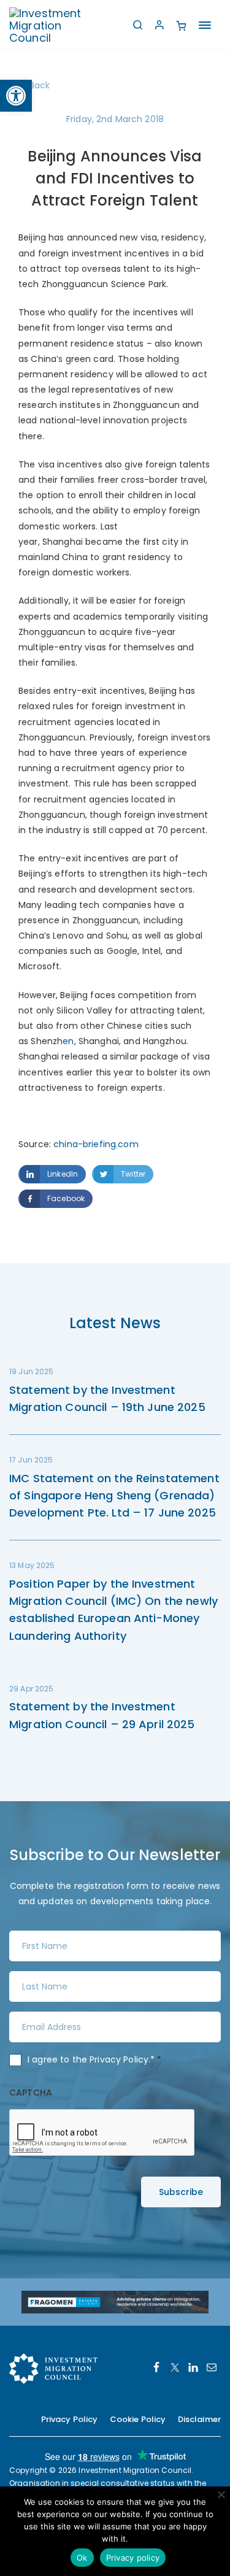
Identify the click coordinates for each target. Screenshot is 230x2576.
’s (61, 359)
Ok (82, 2558)
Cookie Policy (138, 2419)
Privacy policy (133, 2558)
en (68, 1041)
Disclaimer (199, 2419)
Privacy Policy (119, 2059)
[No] (221, 2494)
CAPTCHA (31, 2093)
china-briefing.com (96, 1144)
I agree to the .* (95, 2059)
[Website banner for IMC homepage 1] (115, 2301)
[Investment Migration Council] (55, 25)
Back (40, 85)
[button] (16, 96)
